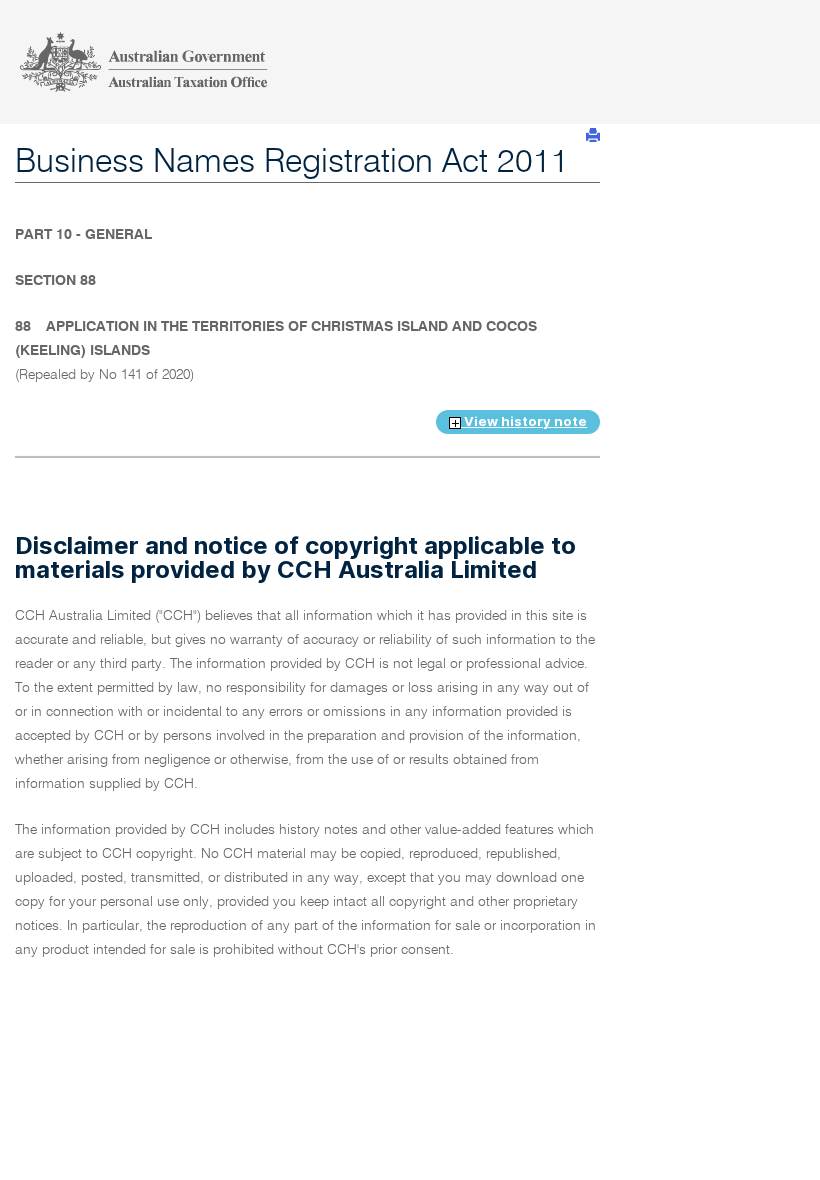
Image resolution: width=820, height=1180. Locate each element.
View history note (524, 421)
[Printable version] (593, 135)
